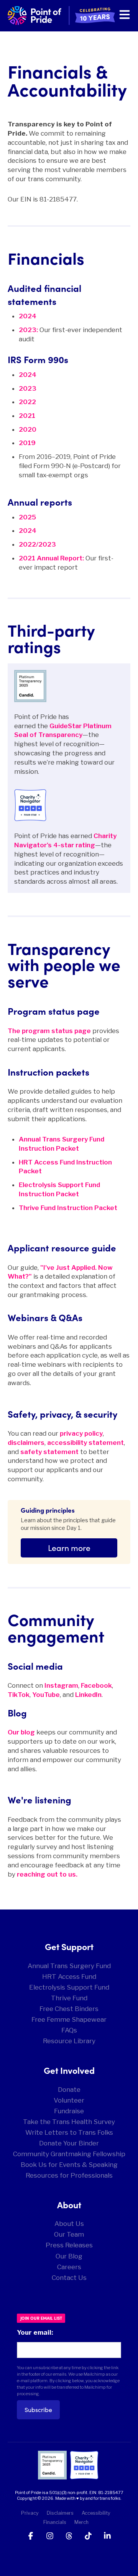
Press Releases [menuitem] (69, 2245)
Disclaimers (60, 2513)
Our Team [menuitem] (69, 2234)
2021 (27, 416)
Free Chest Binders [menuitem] (69, 2009)
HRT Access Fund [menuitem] (69, 1977)
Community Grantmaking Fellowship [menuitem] (69, 2154)
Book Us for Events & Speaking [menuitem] (69, 2165)
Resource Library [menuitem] (69, 2041)
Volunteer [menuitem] (69, 2100)
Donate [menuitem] (69, 2090)
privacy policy (81, 1433)
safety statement (49, 1452)
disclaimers (26, 1443)
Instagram (61, 1685)
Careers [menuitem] (69, 2267)
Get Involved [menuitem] (69, 2070)
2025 (27, 517)
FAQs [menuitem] (69, 2030)
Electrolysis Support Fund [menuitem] (69, 1987)
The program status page (49, 1031)
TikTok (19, 1695)
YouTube (46, 1695)
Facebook (96, 1685)
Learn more (69, 1548)
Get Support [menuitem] (69, 1946)
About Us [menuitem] (69, 2224)
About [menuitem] (69, 2204)
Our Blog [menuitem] (69, 2256)
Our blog (21, 1732)
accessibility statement (85, 1443)
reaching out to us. (47, 1874)
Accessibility (96, 2513)
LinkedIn (88, 1695)
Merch (81, 2522)
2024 (28, 375)
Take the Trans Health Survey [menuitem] (69, 2122)
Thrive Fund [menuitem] (69, 1998)
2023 (28, 388)
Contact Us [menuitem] (69, 2278)
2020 (28, 429)
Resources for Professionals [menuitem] (69, 2175)
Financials (55, 2522)
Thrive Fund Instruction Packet (68, 1208)
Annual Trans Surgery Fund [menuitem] (69, 1966)
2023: (28, 330)
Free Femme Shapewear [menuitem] (69, 2019)
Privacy (30, 2513)
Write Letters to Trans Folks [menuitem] (69, 2132)
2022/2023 (37, 544)
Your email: (35, 2332)
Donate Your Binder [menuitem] (69, 2143)
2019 (27, 443)
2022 (27, 402)
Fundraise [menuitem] (69, 2111)
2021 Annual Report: (51, 558)
